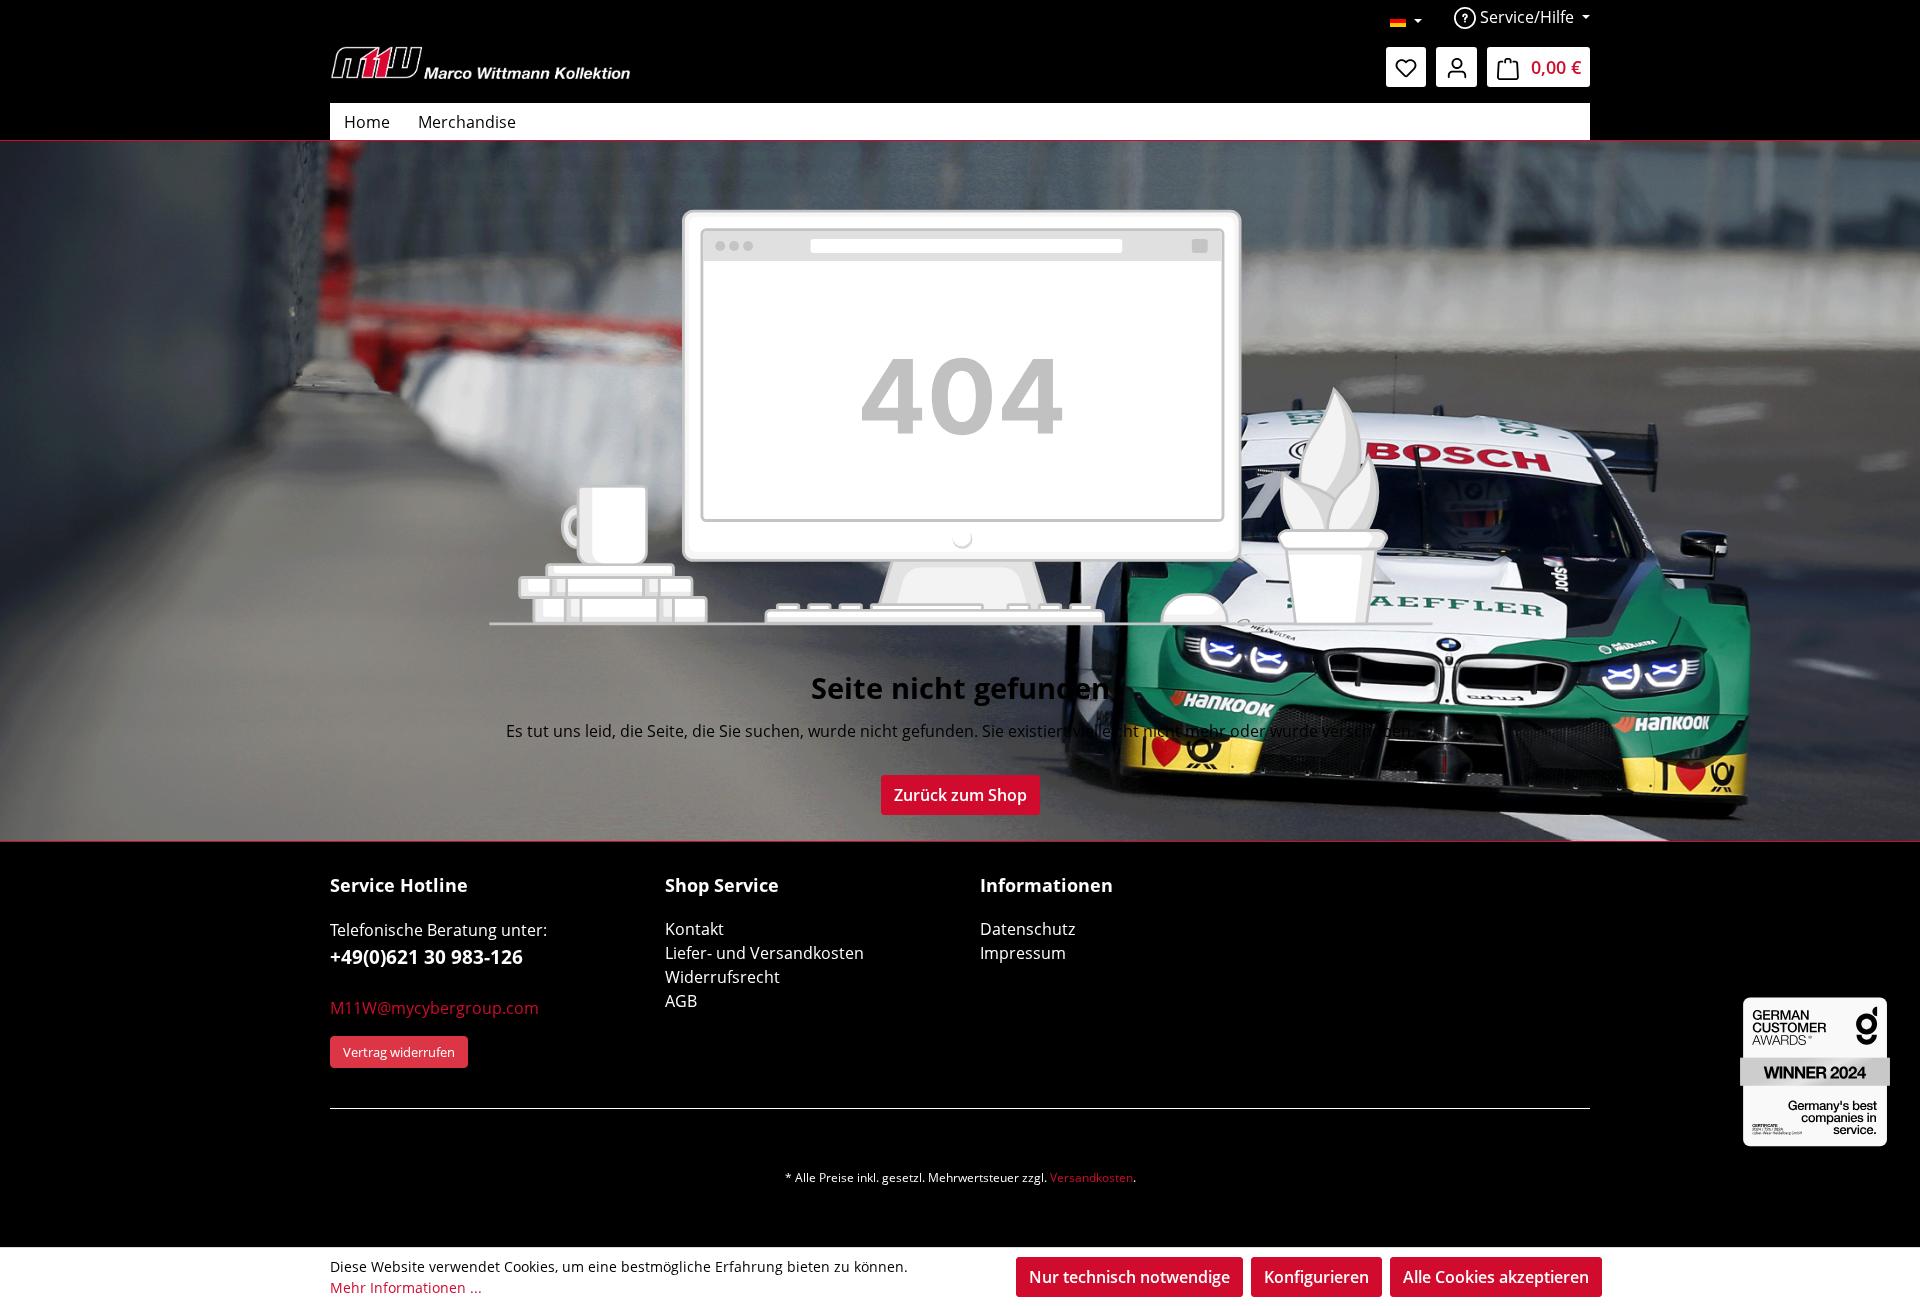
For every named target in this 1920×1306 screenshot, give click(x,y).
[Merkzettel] (1406, 67)
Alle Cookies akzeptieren (1496, 1277)
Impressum (1023, 953)
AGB (681, 1001)
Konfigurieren (1316, 1277)
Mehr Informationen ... (406, 1287)
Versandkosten (1091, 1177)
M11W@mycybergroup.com (434, 1008)
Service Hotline (399, 885)
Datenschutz (1027, 929)
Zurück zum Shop (960, 795)
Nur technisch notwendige (1129, 1277)
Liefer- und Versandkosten (764, 953)
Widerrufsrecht (722, 977)
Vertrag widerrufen (399, 1052)
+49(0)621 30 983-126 (426, 957)
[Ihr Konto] (1456, 67)
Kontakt (694, 929)
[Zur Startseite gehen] (480, 62)
